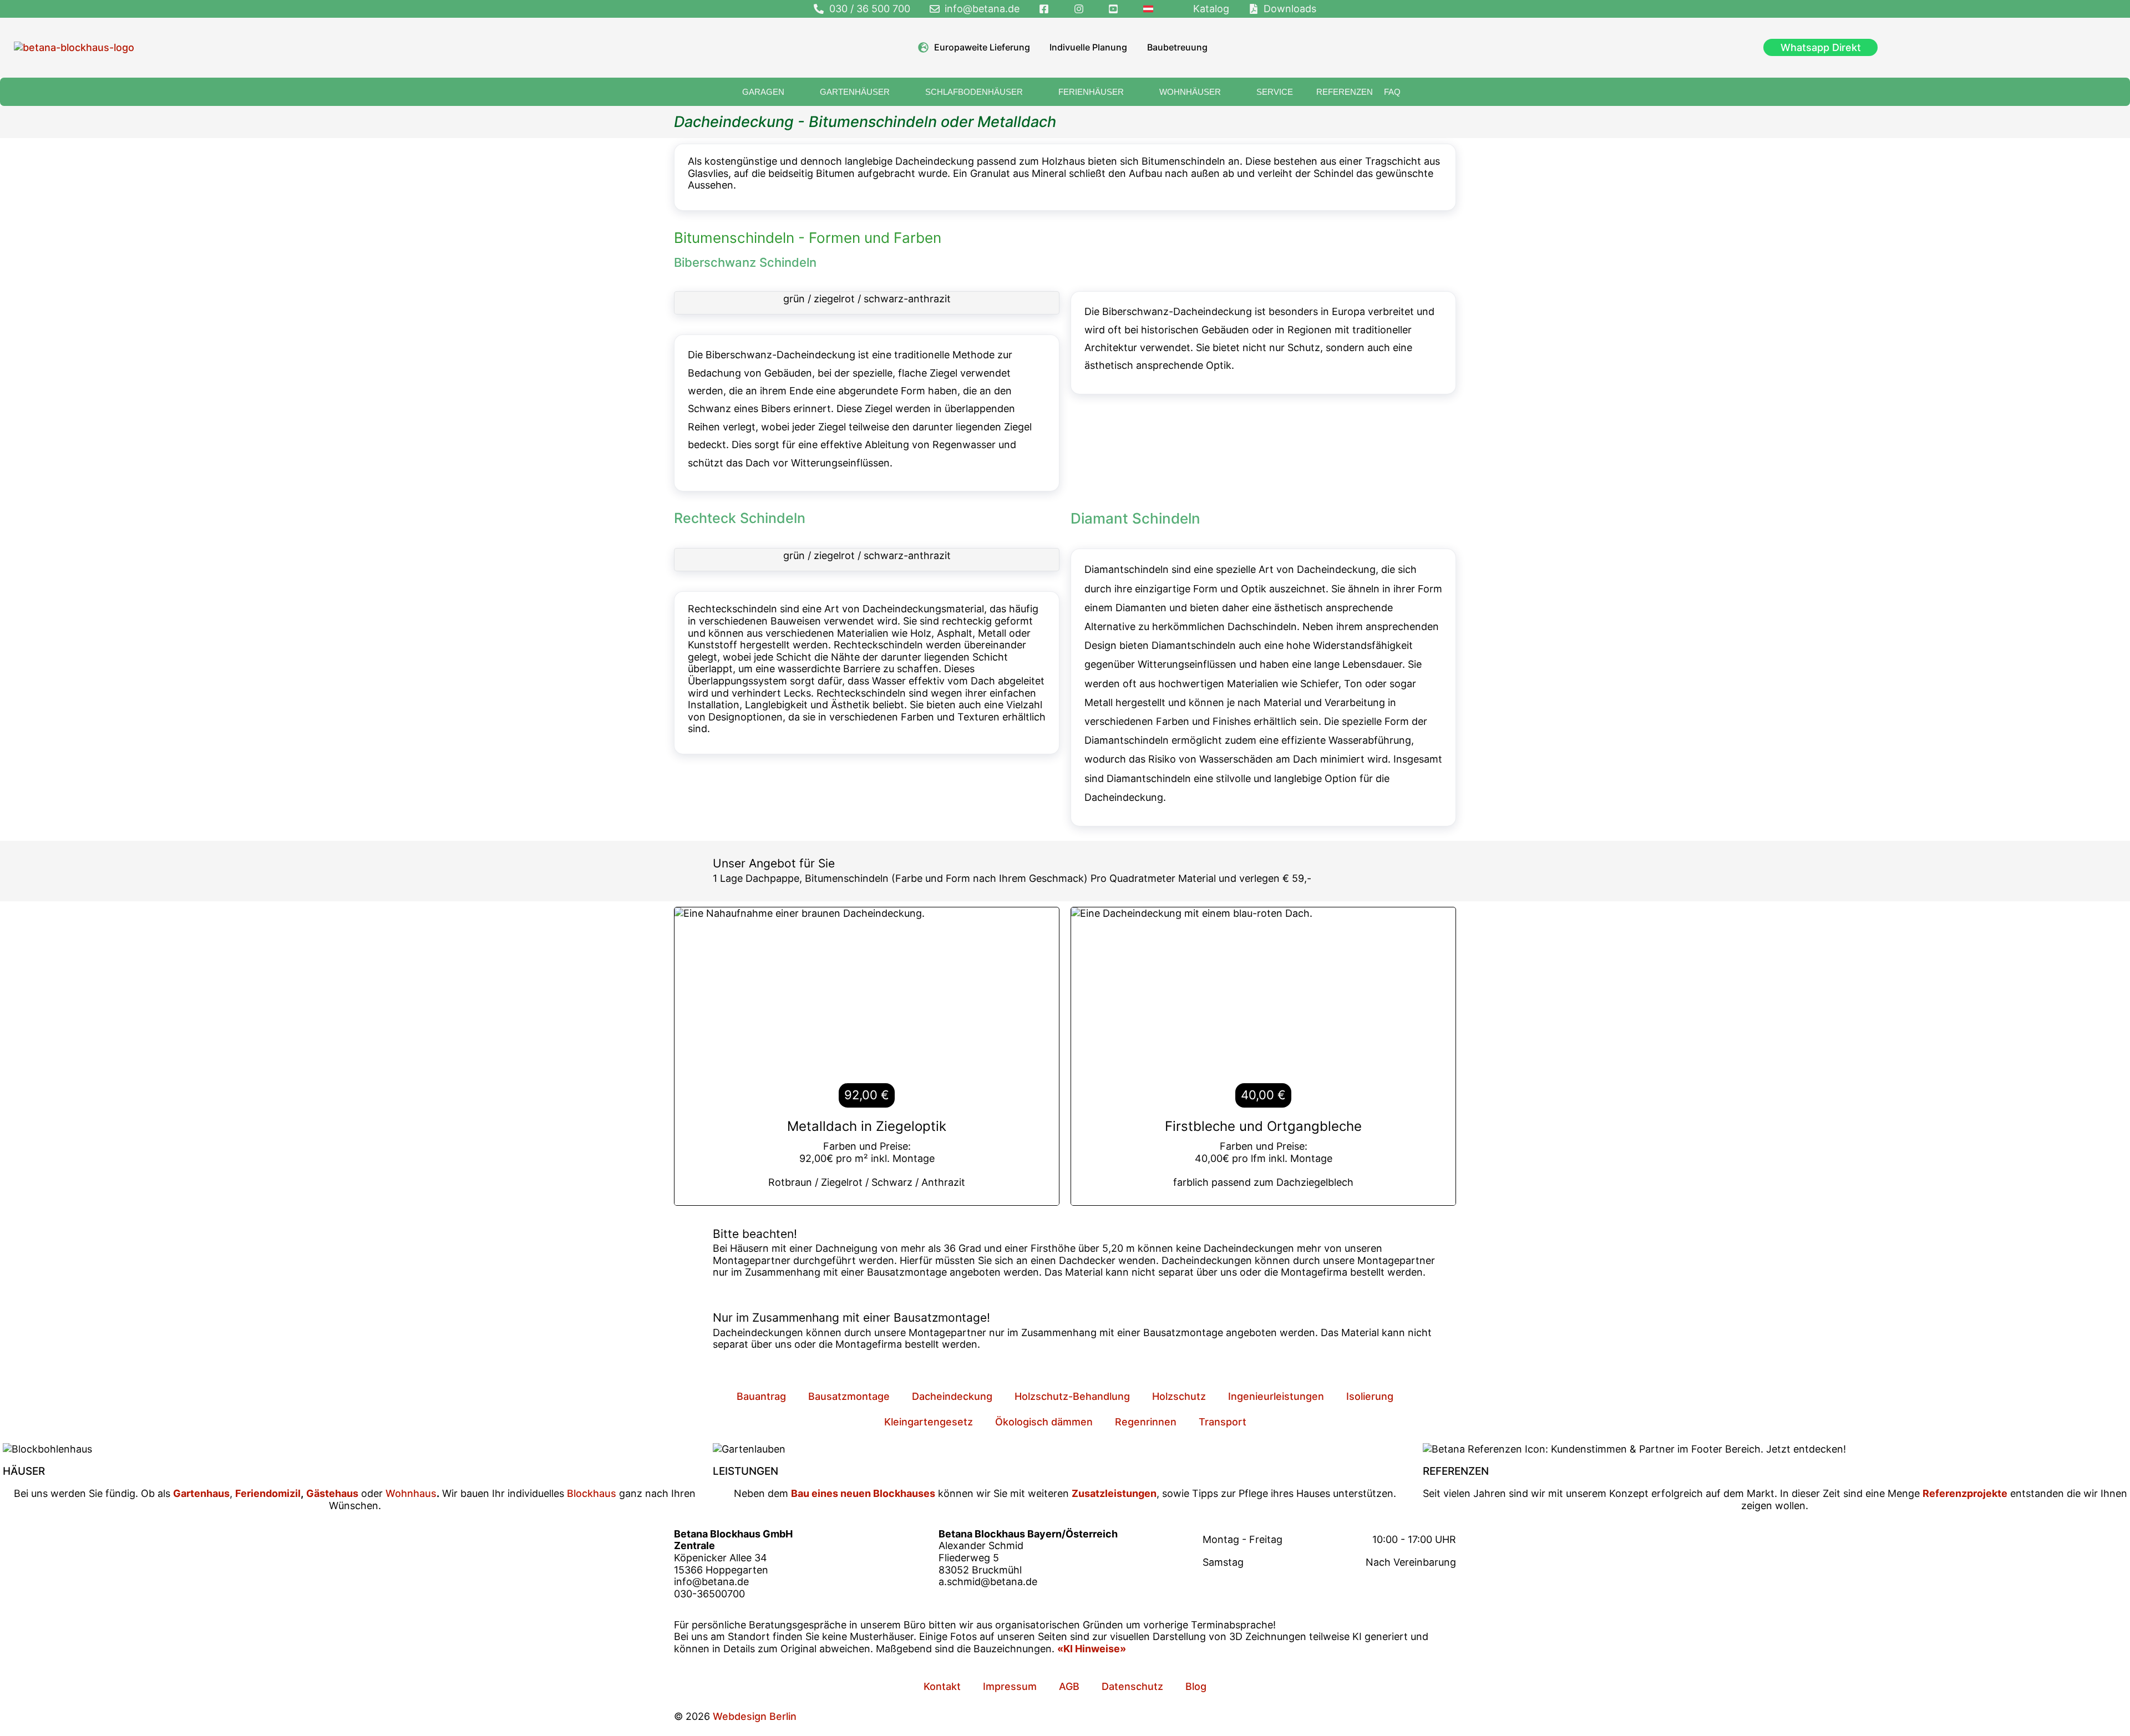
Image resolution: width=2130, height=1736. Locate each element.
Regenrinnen (1146, 1422)
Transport (1223, 1422)
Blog (1196, 1686)
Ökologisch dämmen (1044, 1422)
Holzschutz (1179, 1396)
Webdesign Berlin (755, 1716)
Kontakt (942, 1686)
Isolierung (1370, 1396)
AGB (1069, 1686)
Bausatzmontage (849, 1396)
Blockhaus (592, 1493)
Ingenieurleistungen (1276, 1396)
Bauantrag (761, 1396)
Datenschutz (1132, 1686)
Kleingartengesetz (929, 1422)
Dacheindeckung (952, 1396)
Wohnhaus (410, 1493)
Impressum (1010, 1686)
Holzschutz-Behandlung (1072, 1396)
